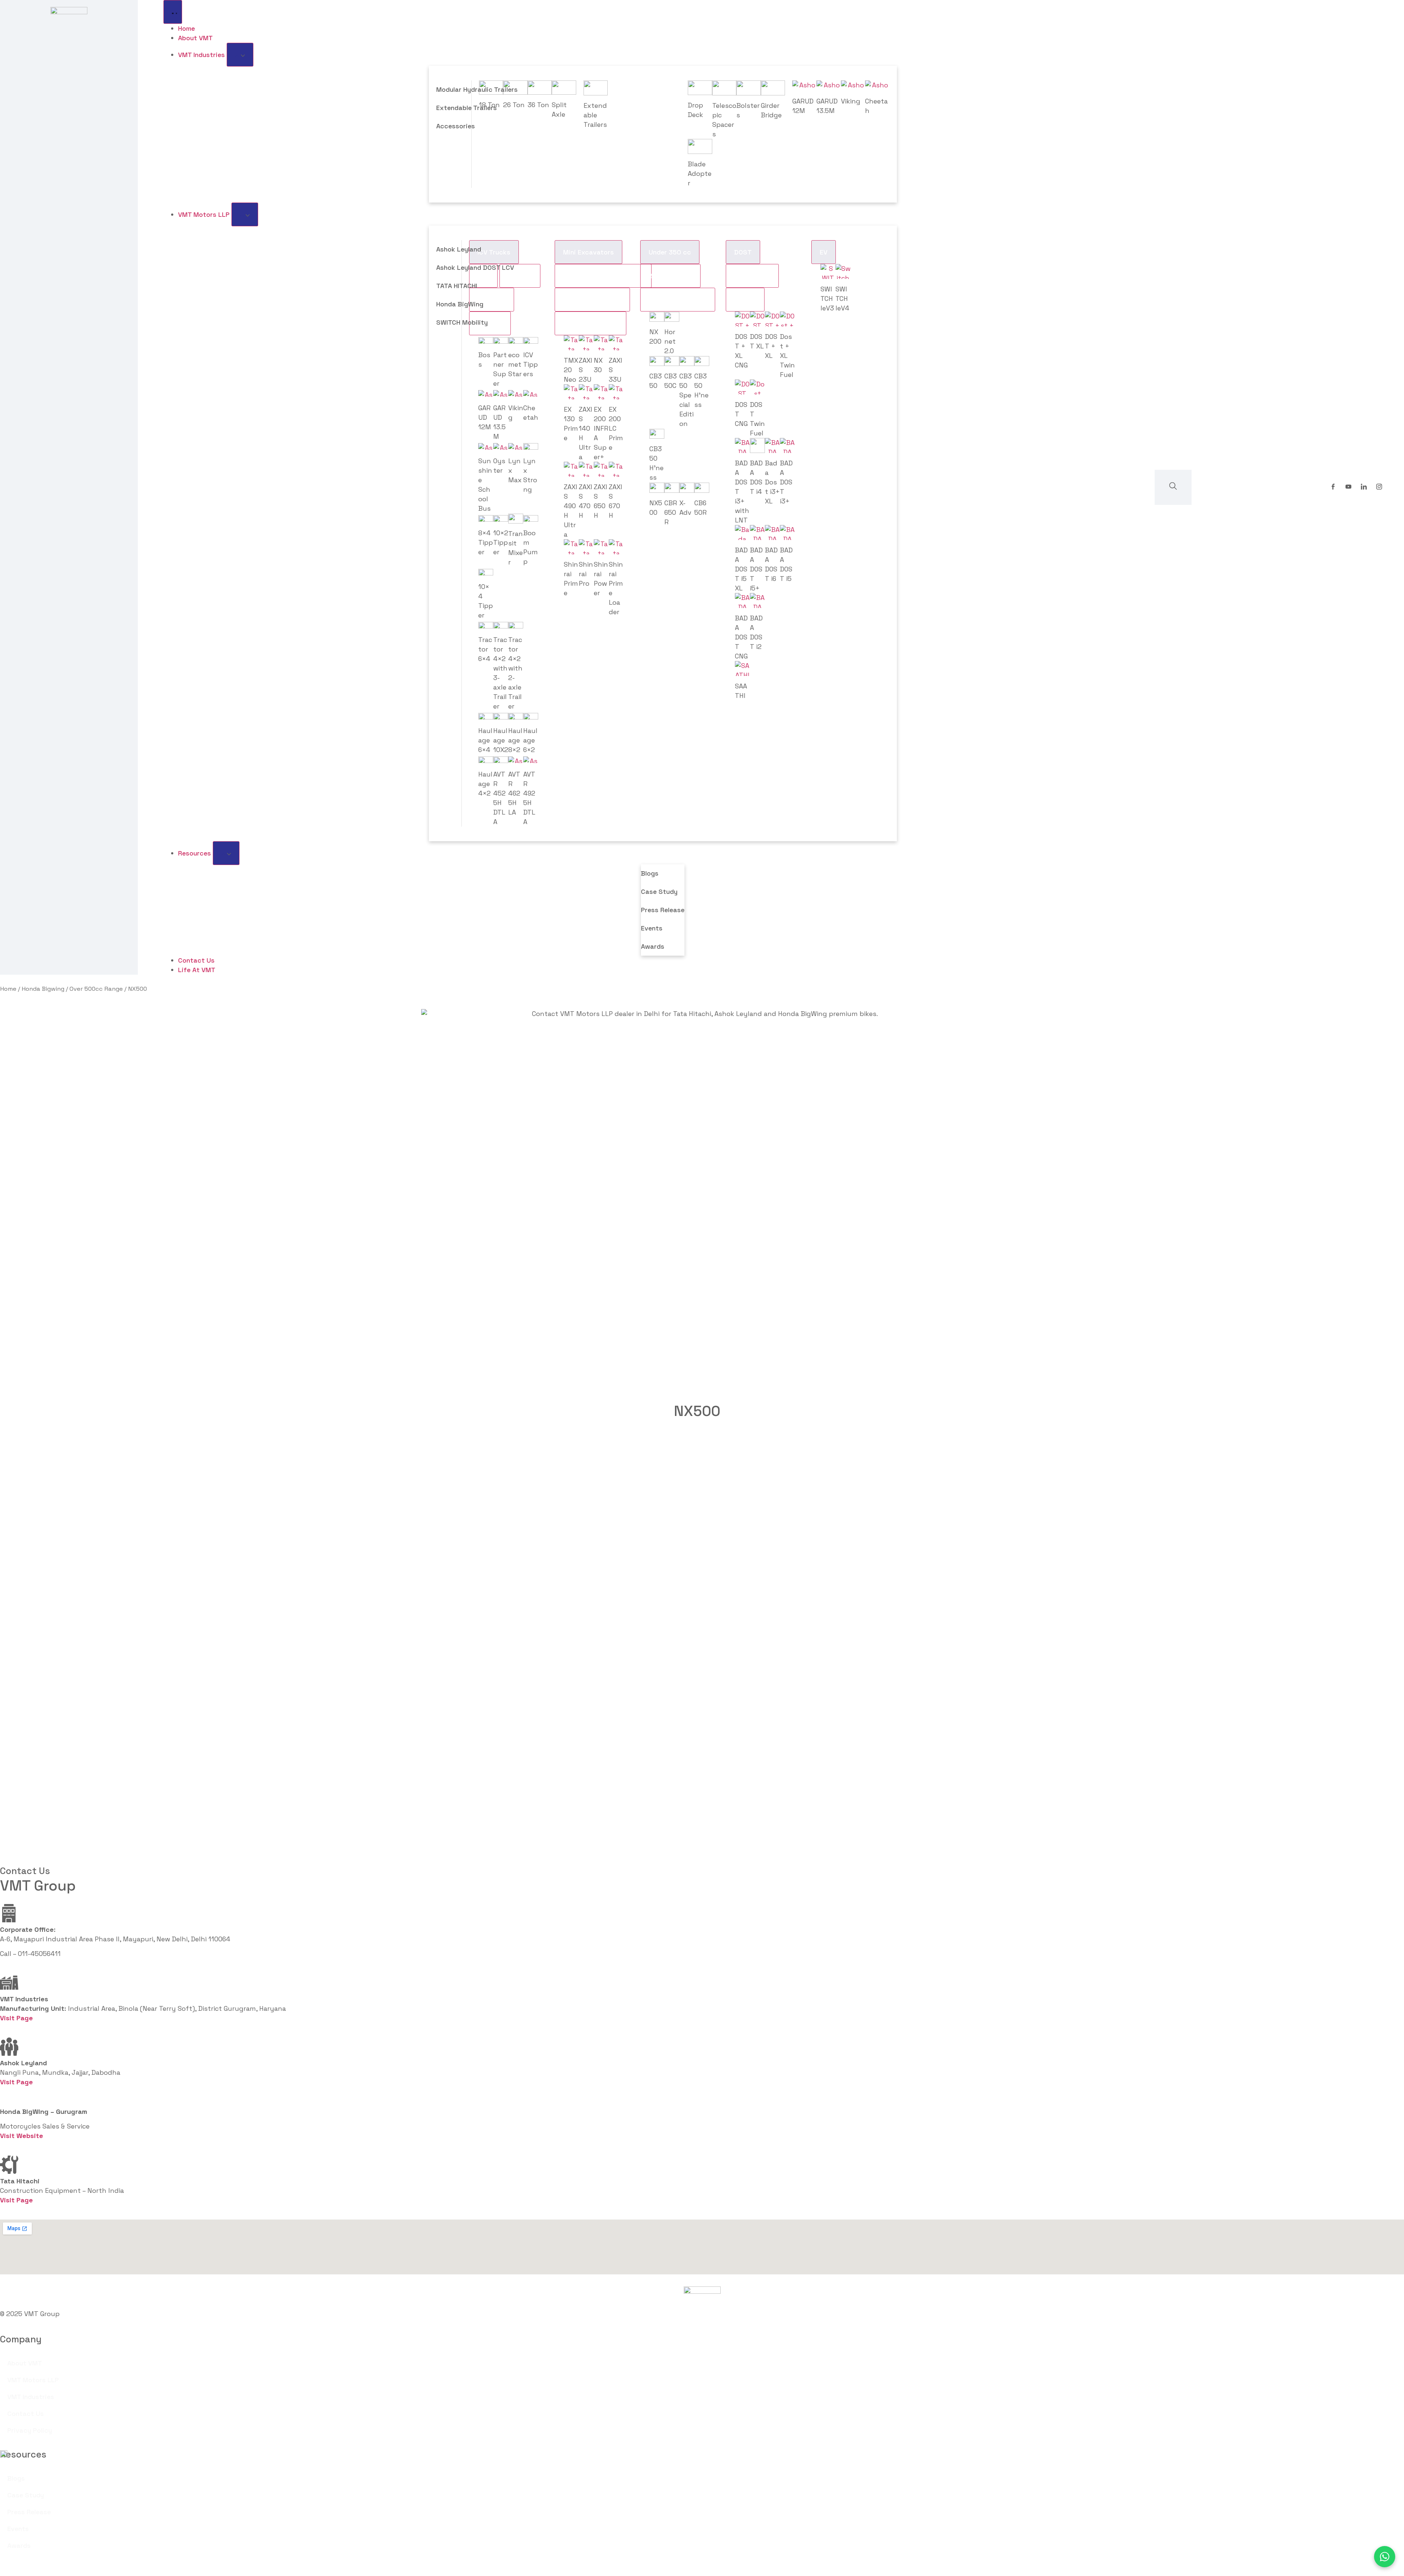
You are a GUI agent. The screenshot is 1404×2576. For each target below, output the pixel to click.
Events (652, 928)
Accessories (456, 126)
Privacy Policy (30, 2430)
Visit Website (22, 2136)
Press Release (663, 910)
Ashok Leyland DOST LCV (475, 267)
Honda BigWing (460, 304)
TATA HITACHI (457, 286)
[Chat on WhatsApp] (1385, 2557)
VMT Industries (31, 2397)
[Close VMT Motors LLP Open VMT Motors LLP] (245, 214)
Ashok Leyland (459, 249)
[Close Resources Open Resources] (226, 853)
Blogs (650, 873)
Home (8, 989)
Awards (653, 946)
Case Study (659, 892)
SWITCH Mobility (462, 322)
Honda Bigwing (43, 989)
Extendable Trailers (467, 108)
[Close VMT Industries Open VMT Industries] (240, 55)
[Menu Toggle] (173, 12)
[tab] (520, 276)
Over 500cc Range (96, 989)
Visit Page (16, 2082)
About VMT (25, 2363)
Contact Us (26, 2413)
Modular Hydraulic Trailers (477, 89)
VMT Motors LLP (33, 2380)
